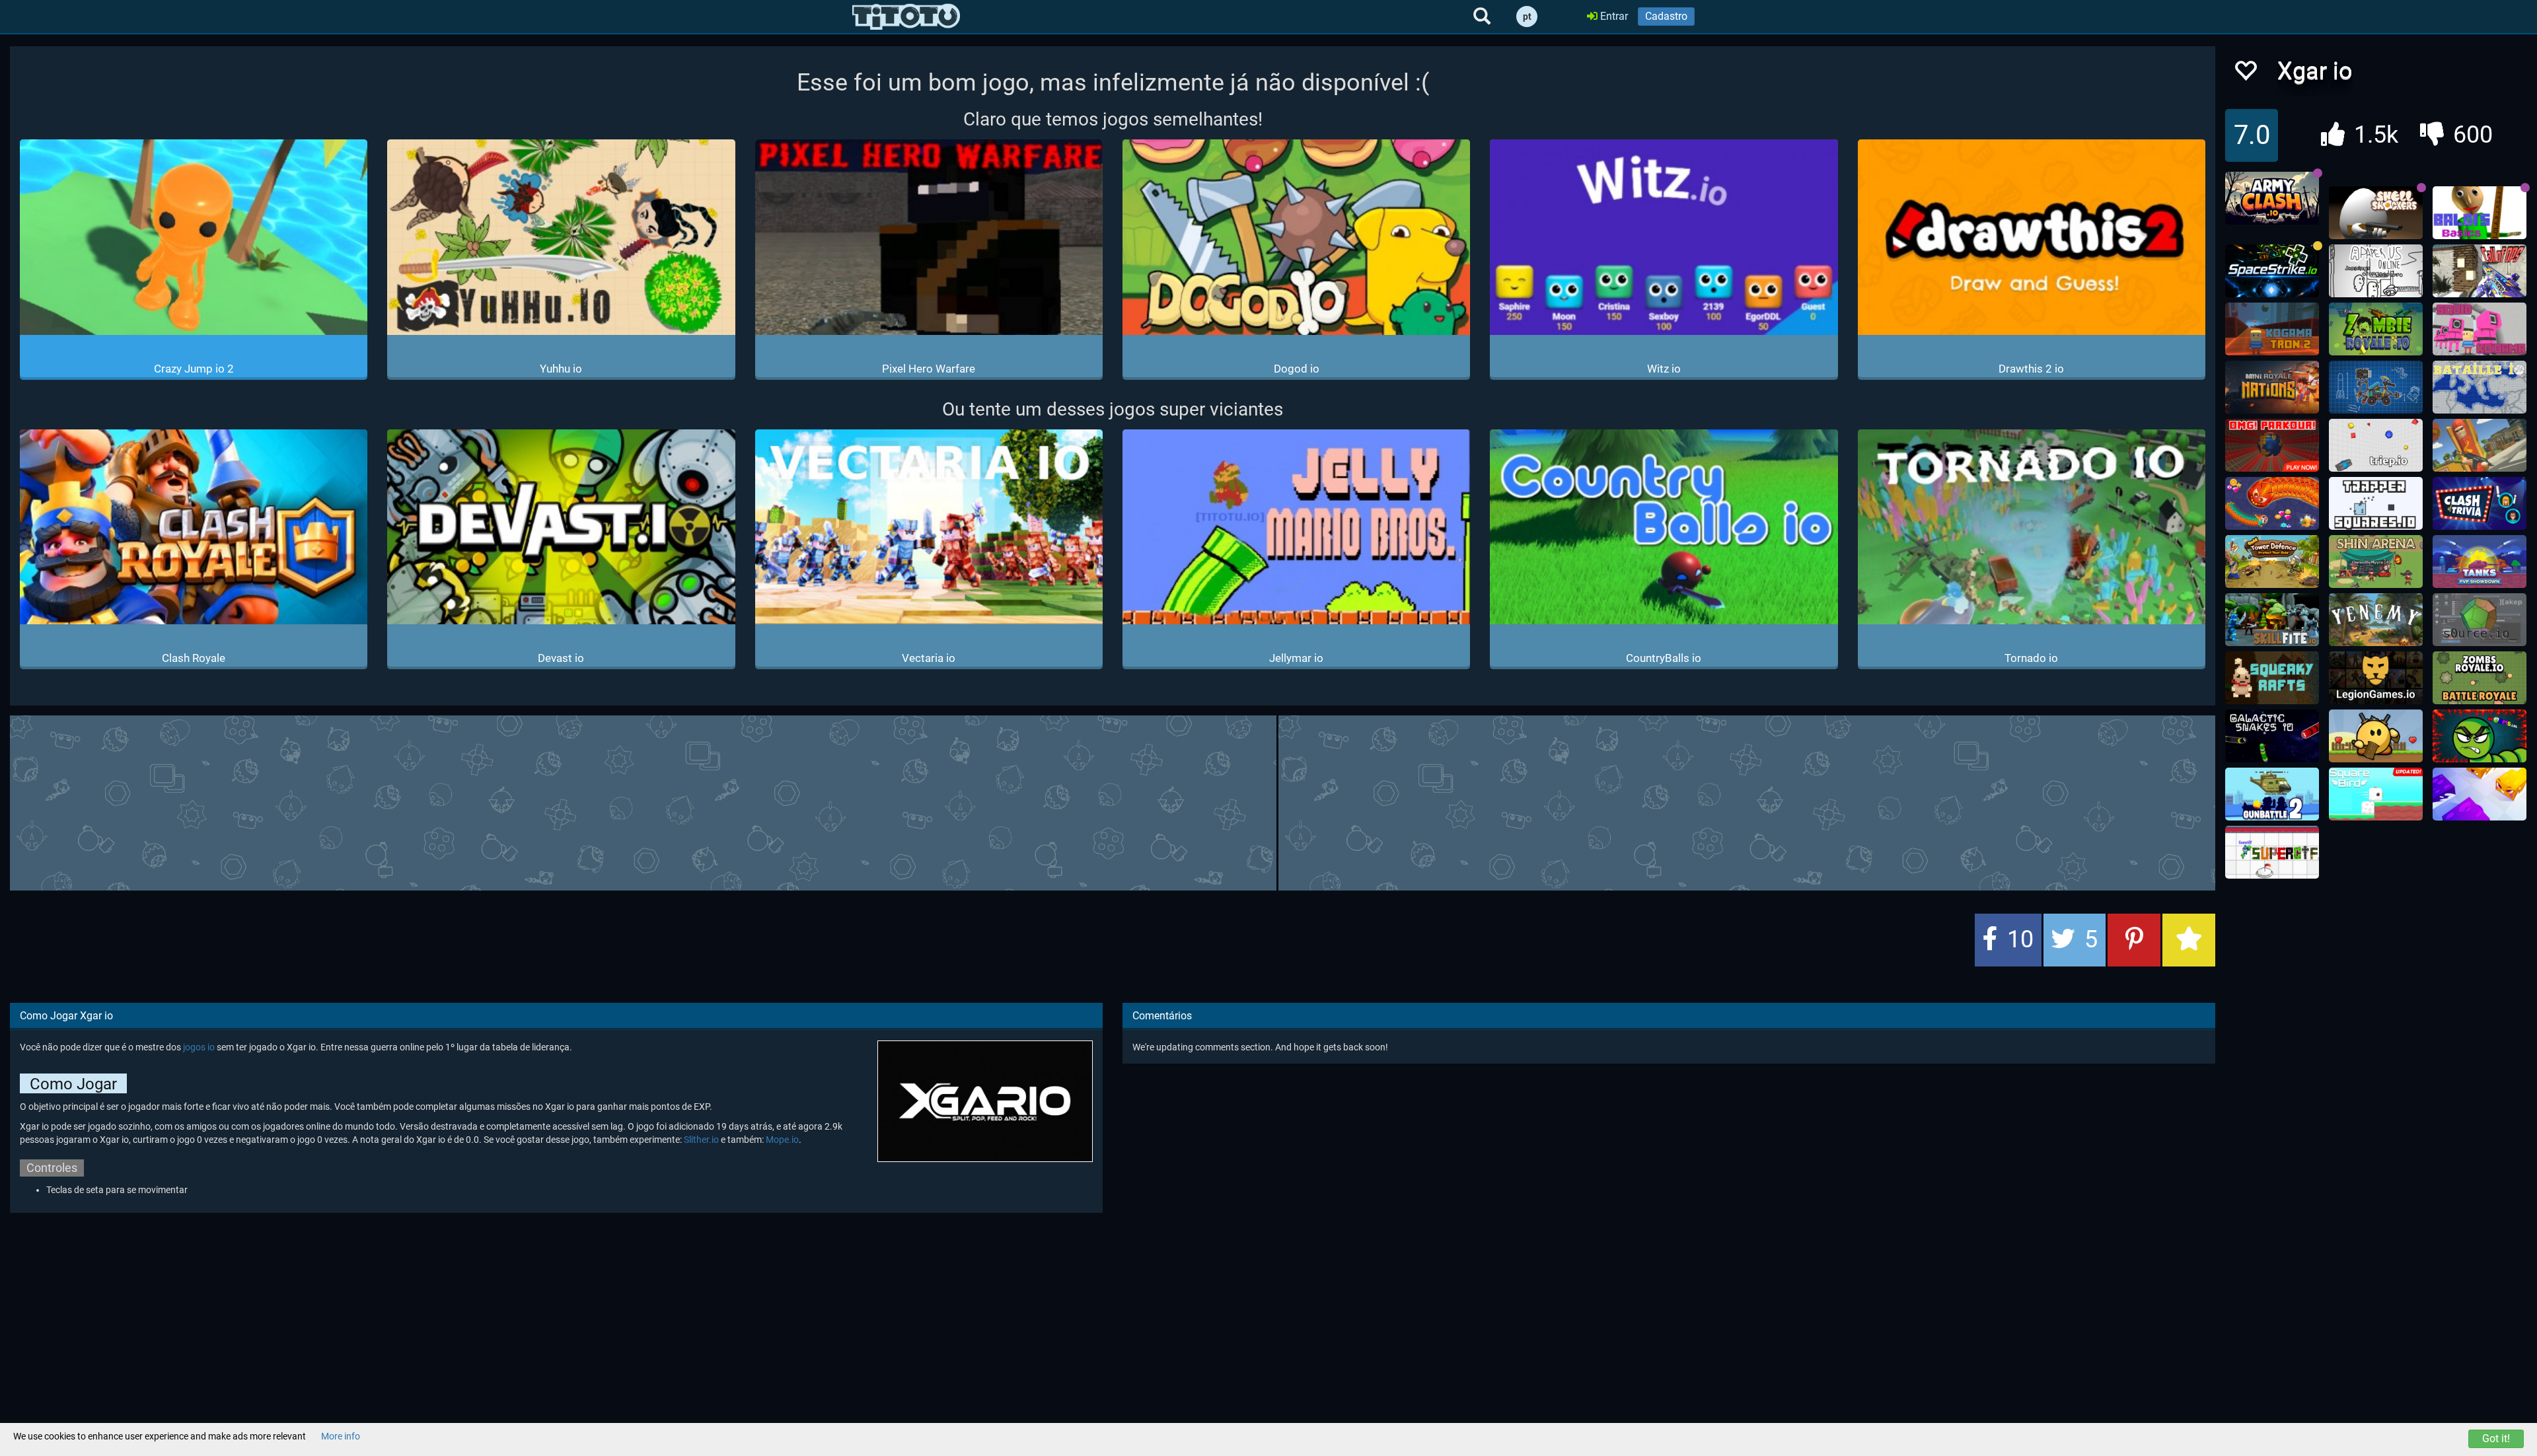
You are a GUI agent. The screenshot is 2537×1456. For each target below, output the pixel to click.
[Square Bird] (2376, 794)
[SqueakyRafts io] (2272, 678)
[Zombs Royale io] (2480, 678)
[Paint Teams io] (2480, 794)
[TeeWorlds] (2376, 736)
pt (1527, 17)
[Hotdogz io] (2480, 445)
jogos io (199, 1047)
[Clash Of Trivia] (2480, 503)
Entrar (1613, 16)
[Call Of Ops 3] (2480, 271)
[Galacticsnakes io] (2272, 736)
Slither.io (701, 1140)
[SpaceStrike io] (2272, 271)
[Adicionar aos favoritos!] (2245, 74)
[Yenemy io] (2376, 620)
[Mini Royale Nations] (2272, 387)
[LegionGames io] (2376, 678)
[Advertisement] (1113, 801)
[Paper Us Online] (2376, 271)
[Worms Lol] (2480, 736)
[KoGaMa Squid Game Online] (2480, 329)
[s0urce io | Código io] (2480, 620)
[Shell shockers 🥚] (2376, 213)
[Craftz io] (2376, 387)
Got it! (2496, 1438)
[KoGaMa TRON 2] (2272, 329)
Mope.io (782, 1140)
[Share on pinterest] (2134, 940)
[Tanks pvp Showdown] (2480, 562)
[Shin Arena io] (2376, 562)
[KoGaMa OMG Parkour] (2272, 445)
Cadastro (1666, 16)
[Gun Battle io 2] (2272, 794)
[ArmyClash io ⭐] (2272, 198)
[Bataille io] (2480, 387)
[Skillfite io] (2272, 620)
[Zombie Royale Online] (2376, 329)
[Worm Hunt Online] (2272, 503)
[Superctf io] (2272, 852)
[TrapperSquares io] (2376, 503)
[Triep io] (2376, 445)
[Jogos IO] (906, 17)
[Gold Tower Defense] (2272, 562)
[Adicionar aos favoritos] (2189, 940)
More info (341, 1436)
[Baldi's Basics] (2480, 213)
